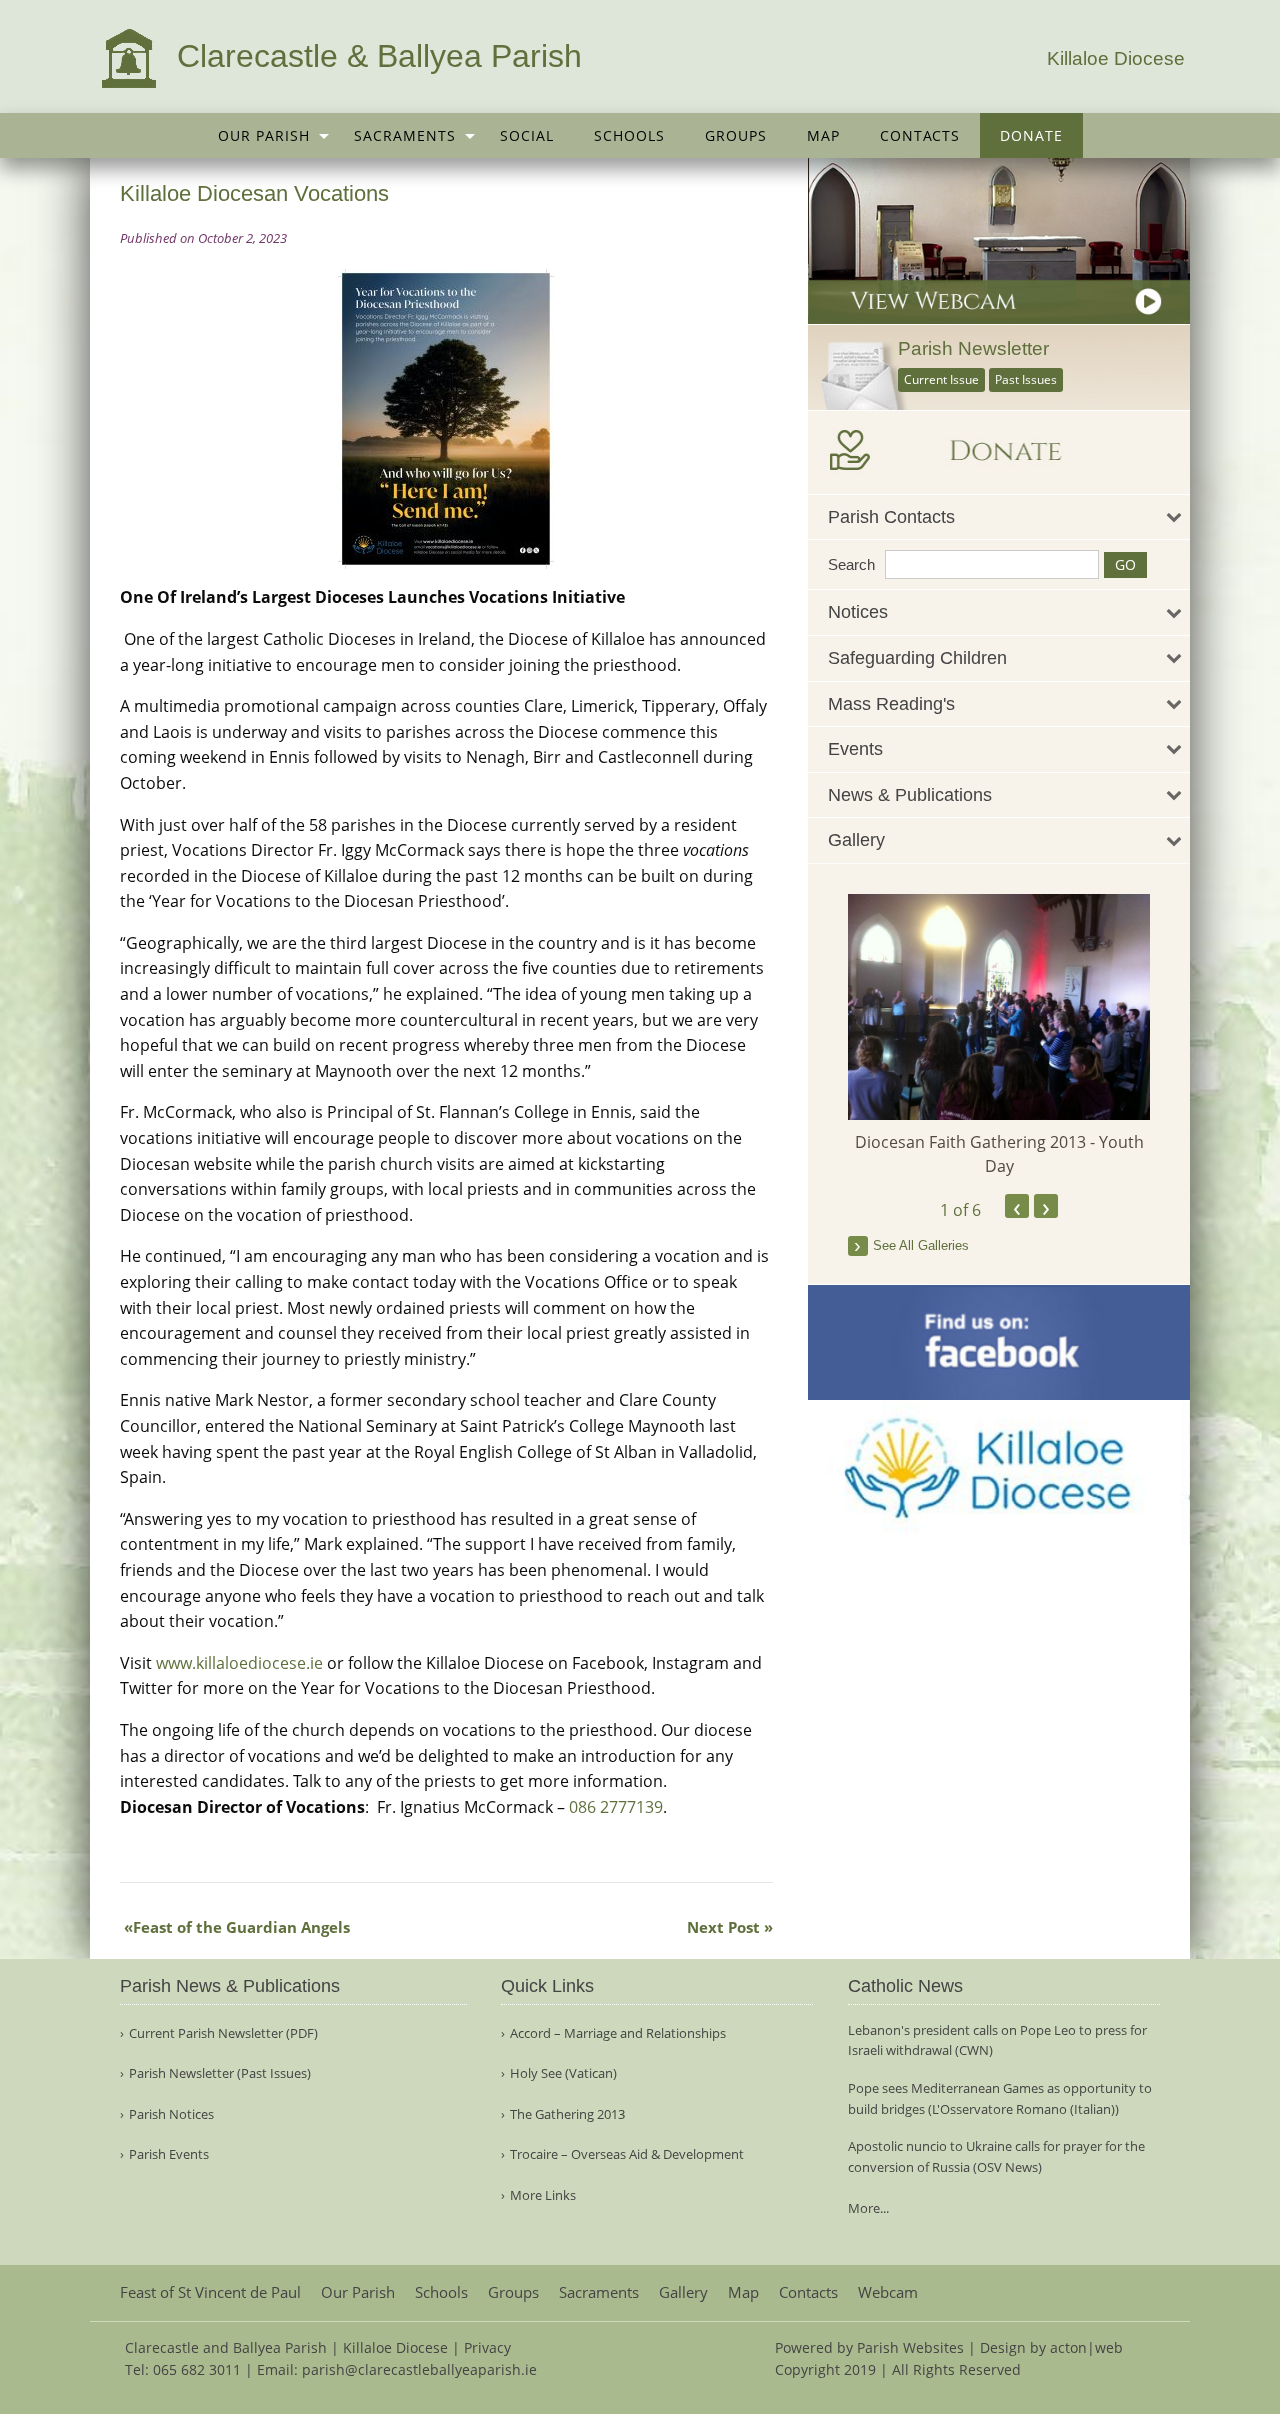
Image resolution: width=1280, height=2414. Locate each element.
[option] (999, 1036)
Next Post (723, 1927)
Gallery (683, 2292)
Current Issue (941, 379)
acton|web (1086, 2347)
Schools (629, 135)
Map (823, 135)
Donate (1031, 135)
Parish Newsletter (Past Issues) (220, 2073)
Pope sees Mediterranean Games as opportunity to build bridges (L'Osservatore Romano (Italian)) (1000, 2098)
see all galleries (921, 1245)
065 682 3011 (197, 2369)
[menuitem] (266, 135)
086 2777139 (616, 1807)
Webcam (888, 2292)
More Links (543, 2195)
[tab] (999, 517)
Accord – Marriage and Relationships (618, 2033)
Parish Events (169, 2154)
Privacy (487, 2347)
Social (527, 135)
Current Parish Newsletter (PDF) (223, 2033)
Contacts (920, 135)
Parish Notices (171, 2114)
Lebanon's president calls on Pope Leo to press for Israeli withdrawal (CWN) (997, 2040)
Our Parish (264, 135)
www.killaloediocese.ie (239, 1663)
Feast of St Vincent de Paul (210, 2292)
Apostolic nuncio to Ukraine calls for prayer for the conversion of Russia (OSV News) (996, 2156)
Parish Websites (910, 2347)
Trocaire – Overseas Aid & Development (627, 2154)
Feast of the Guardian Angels (241, 1927)
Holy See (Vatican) (563, 2073)
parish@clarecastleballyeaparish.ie (419, 2369)
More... (868, 2208)
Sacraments (405, 135)
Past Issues (1026, 379)
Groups (736, 135)
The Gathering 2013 (567, 2114)
